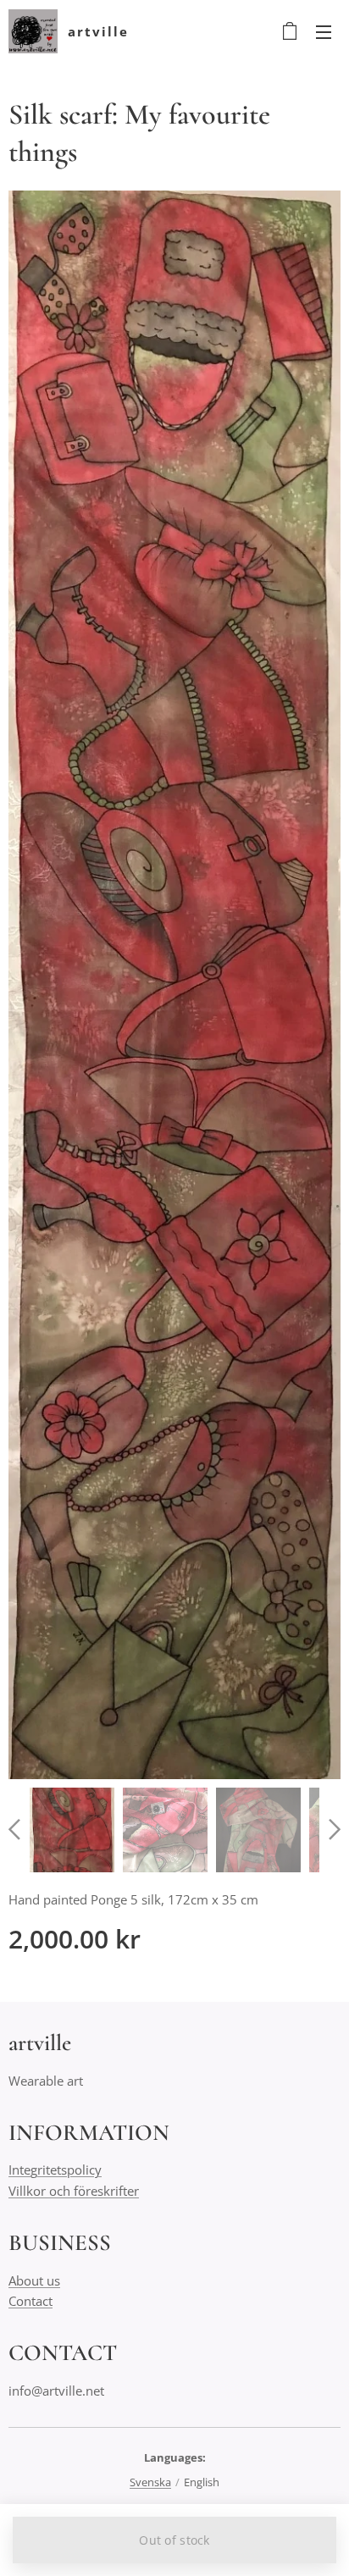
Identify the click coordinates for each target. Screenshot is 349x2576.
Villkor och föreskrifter (74, 2191)
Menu (324, 31)
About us (34, 2280)
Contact (30, 2301)
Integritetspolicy (55, 2170)
